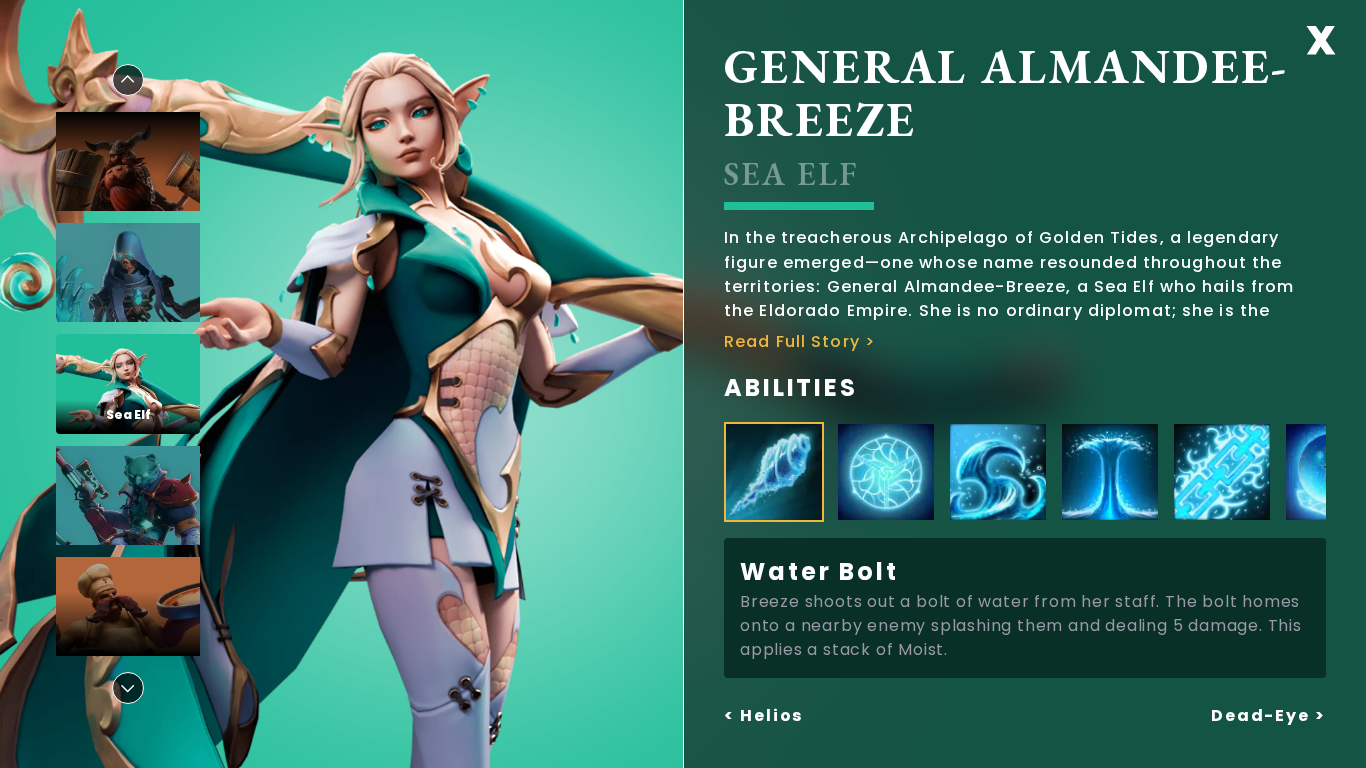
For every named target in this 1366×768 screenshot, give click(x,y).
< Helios (763, 715)
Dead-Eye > (1268, 715)
